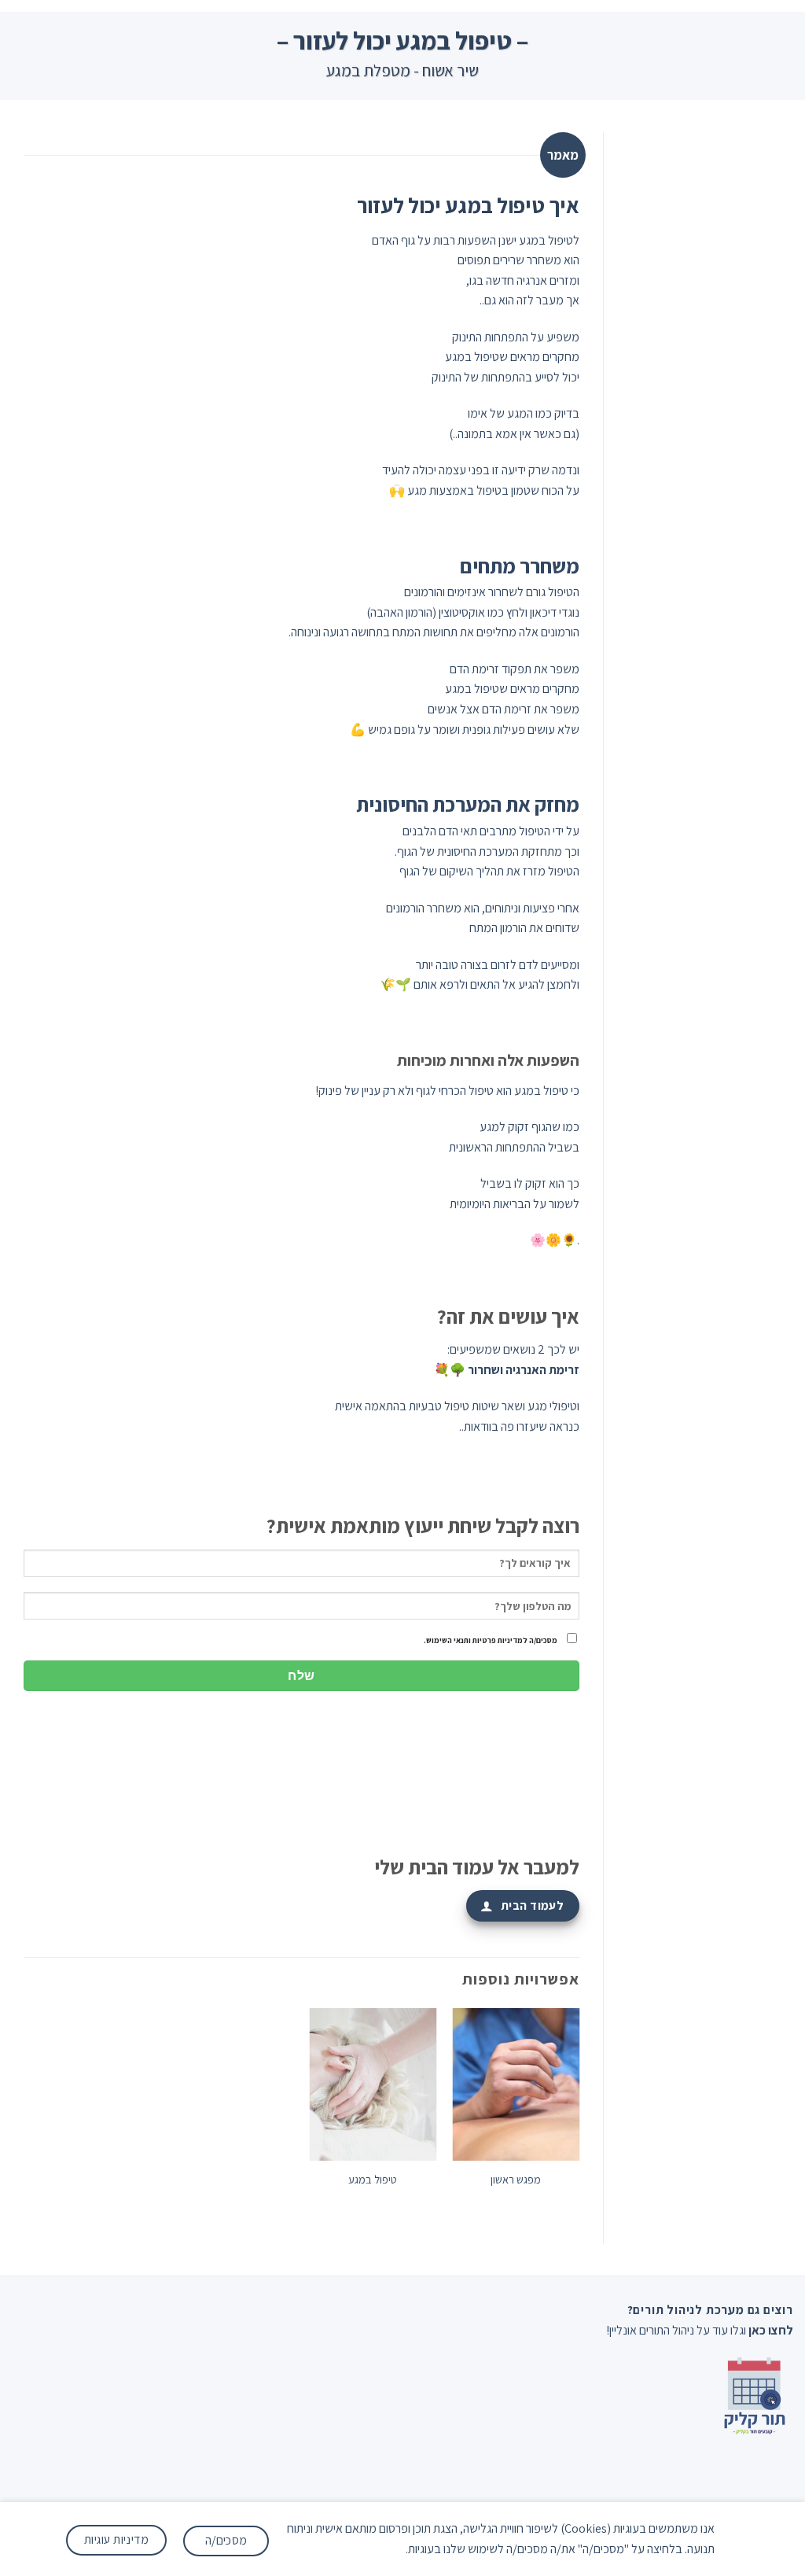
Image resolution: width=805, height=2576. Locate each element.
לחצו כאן (771, 2330)
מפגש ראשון (516, 2180)
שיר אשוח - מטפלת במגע (402, 70)
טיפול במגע (373, 2180)
